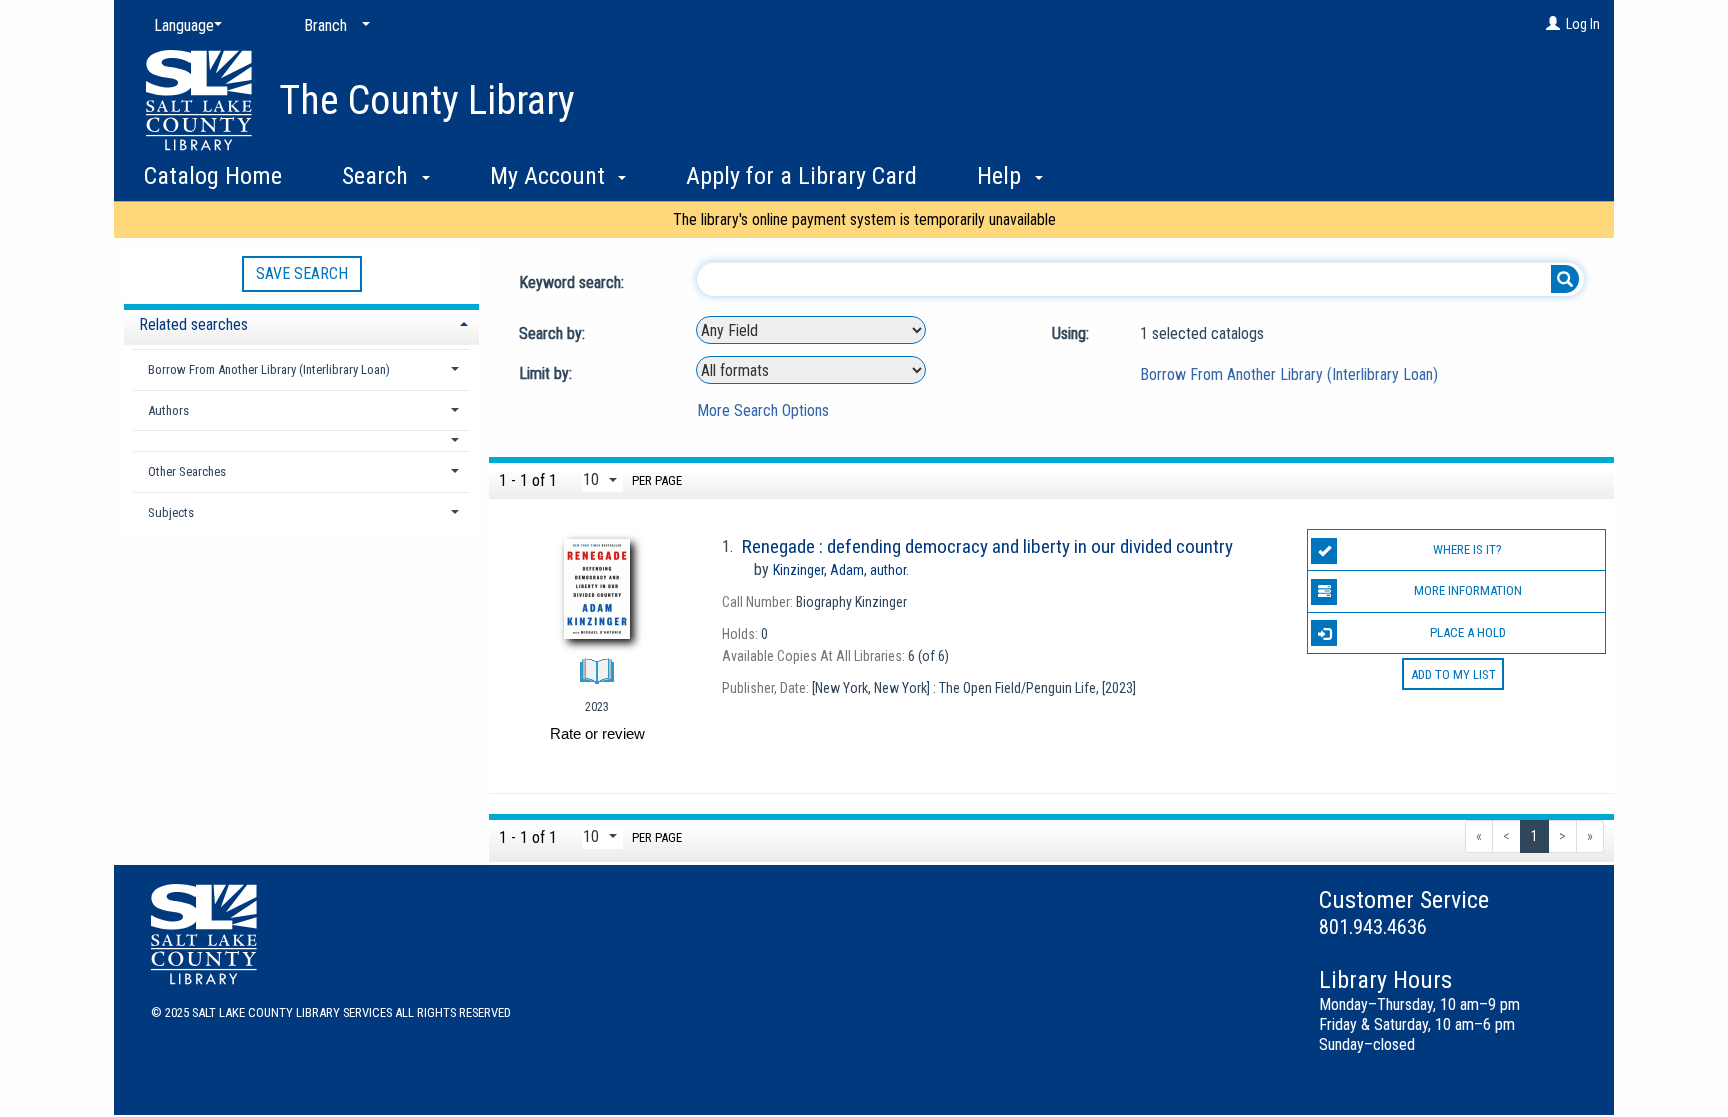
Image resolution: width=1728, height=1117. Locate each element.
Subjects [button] (171, 512)
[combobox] (811, 330)
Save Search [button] (302, 273)
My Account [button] (550, 176)
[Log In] (1553, 24)
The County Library (427, 100)
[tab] (301, 322)
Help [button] (1002, 176)
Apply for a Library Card (801, 176)
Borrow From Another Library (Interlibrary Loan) (1289, 374)
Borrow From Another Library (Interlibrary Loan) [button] (269, 369)
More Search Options (763, 410)
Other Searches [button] (187, 471)
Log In (1583, 24)
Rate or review (597, 734)
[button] (302, 440)
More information (1468, 590)
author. (841, 570)
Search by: (554, 333)
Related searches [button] (193, 324)
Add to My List (1453, 674)
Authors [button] (168, 410)
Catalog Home (213, 176)
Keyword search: (573, 282)
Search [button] (378, 176)
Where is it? (1467, 549)
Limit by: (547, 373)
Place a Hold (1468, 632)
